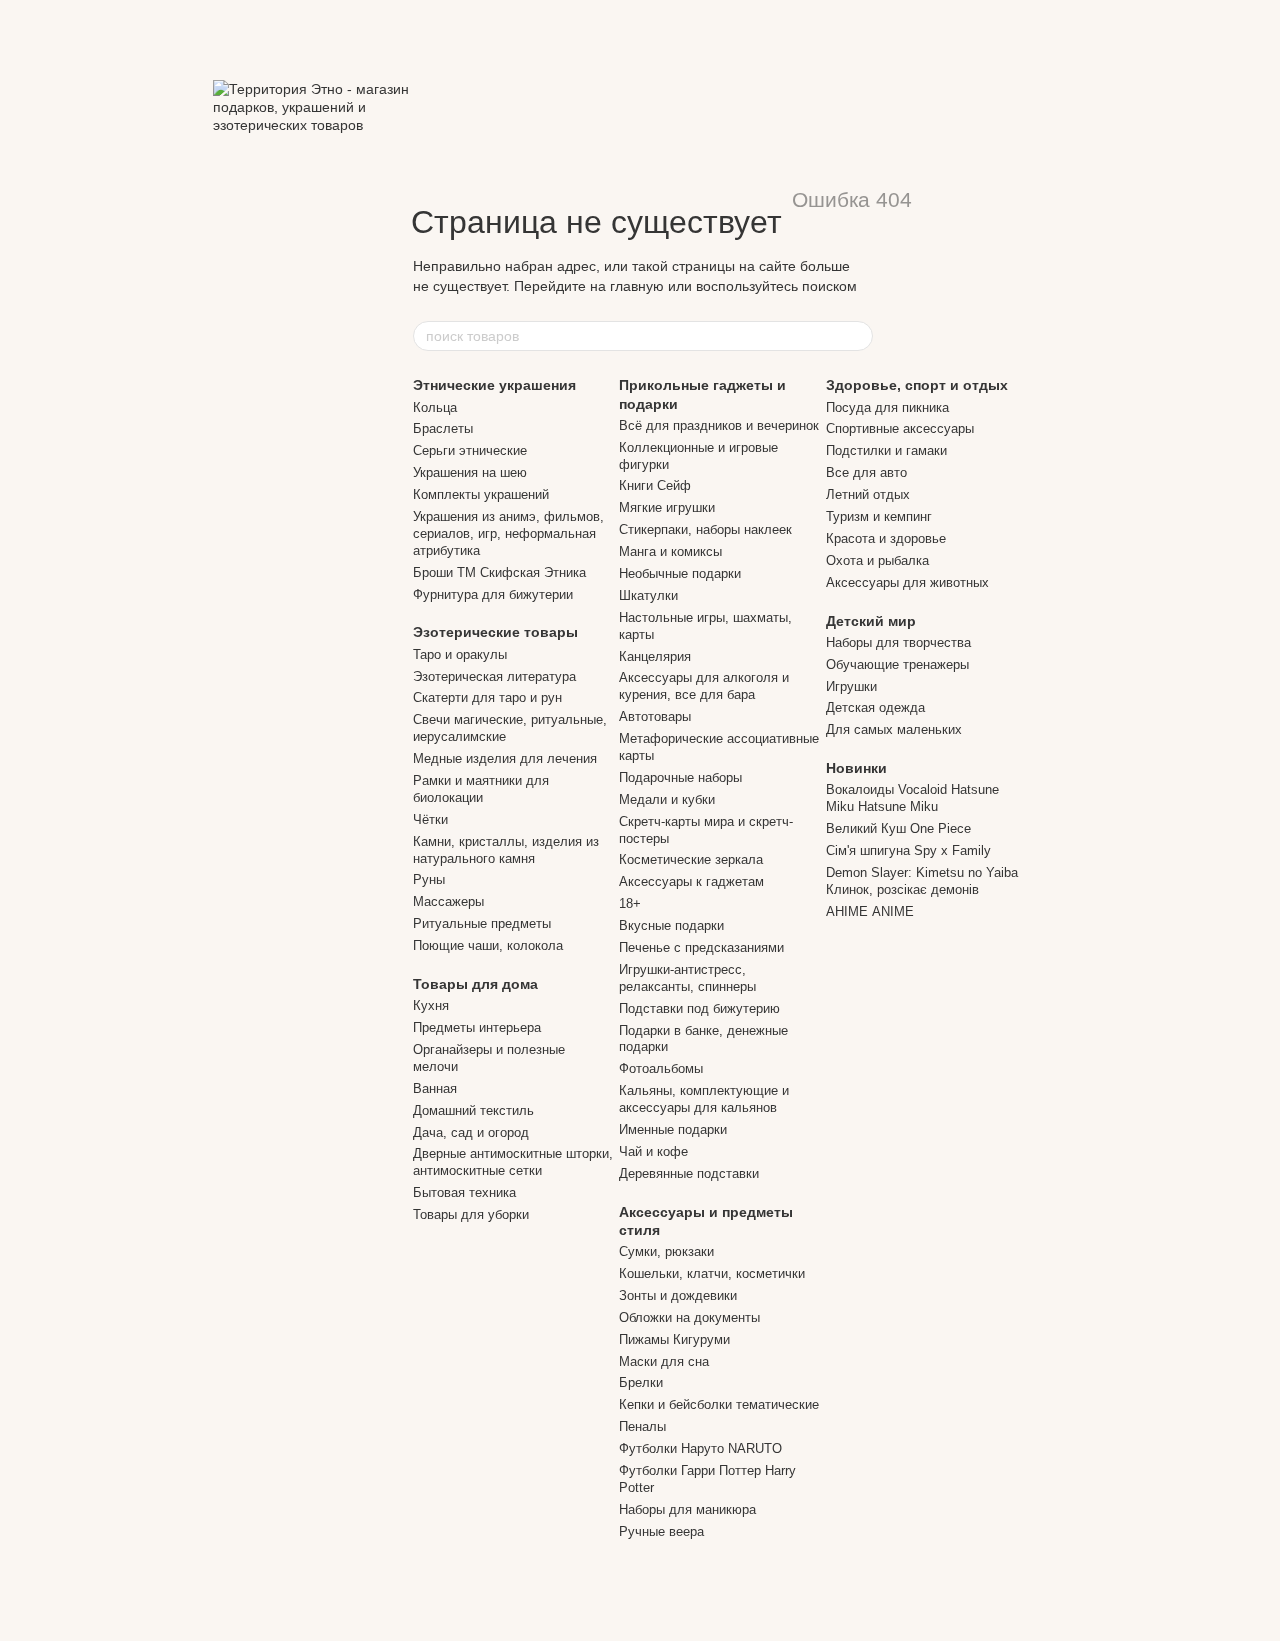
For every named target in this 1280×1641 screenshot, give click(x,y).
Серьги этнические (470, 450)
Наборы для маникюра (687, 1509)
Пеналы (642, 1426)
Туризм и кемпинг (879, 516)
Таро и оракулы (460, 654)
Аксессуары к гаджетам (691, 881)
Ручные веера (661, 1531)
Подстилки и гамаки (886, 450)
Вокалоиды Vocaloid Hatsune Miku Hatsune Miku (912, 798)
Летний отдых (868, 494)
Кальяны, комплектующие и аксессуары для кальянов (704, 1099)
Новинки (856, 768)
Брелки (641, 1382)
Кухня (431, 1005)
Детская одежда (875, 707)
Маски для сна (664, 1361)
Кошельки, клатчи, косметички (712, 1273)
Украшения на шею (470, 472)
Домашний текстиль (473, 1110)
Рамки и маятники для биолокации (481, 789)
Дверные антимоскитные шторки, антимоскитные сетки (513, 1162)
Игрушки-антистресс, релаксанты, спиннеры (687, 978)
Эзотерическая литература (494, 676)
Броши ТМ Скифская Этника (499, 572)
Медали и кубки (667, 799)
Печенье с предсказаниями (701, 947)
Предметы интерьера (477, 1027)
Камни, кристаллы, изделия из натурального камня (506, 850)
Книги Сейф (655, 485)
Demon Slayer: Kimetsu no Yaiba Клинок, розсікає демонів (922, 881)
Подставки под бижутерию (699, 1008)
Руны (429, 879)
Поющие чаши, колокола (488, 945)
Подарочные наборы (680, 777)
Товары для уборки (471, 1214)
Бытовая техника (464, 1192)
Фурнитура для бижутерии (493, 594)
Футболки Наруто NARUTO (700, 1448)
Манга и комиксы (670, 551)
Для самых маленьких (894, 729)
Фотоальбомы (661, 1068)
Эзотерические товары (495, 632)
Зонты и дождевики (678, 1295)
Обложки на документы (689, 1317)
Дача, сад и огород (471, 1132)
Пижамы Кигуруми (674, 1339)
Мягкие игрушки (667, 507)
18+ (630, 903)
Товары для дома (475, 984)
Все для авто (866, 472)
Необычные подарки (680, 573)
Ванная (435, 1088)
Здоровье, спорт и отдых (917, 385)
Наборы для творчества (898, 642)
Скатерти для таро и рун (487, 697)
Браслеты (443, 428)
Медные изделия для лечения (505, 758)
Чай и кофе (653, 1151)
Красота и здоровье (886, 538)
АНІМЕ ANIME (870, 911)
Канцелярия (655, 656)
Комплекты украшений (481, 494)
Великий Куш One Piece (898, 828)
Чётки (430, 819)
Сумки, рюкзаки (666, 1251)
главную (637, 286)
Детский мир (871, 621)
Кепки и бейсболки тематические (719, 1404)
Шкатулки (648, 595)
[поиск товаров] (857, 336)
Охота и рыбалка (877, 560)
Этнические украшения (494, 385)
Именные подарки (673, 1129)
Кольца (435, 407)
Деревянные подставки (689, 1173)
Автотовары (655, 716)
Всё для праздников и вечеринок (719, 425)
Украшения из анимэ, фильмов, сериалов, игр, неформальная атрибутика (508, 533)
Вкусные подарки (671, 925)
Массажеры (448, 901)
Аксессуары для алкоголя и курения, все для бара (704, 686)
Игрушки (851, 686)
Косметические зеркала (691, 859)
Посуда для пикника (887, 407)
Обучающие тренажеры (897, 664)
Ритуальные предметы (482, 923)
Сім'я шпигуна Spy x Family (908, 850)
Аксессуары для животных (907, 582)
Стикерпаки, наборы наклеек (705, 529)
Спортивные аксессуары (900, 428)
